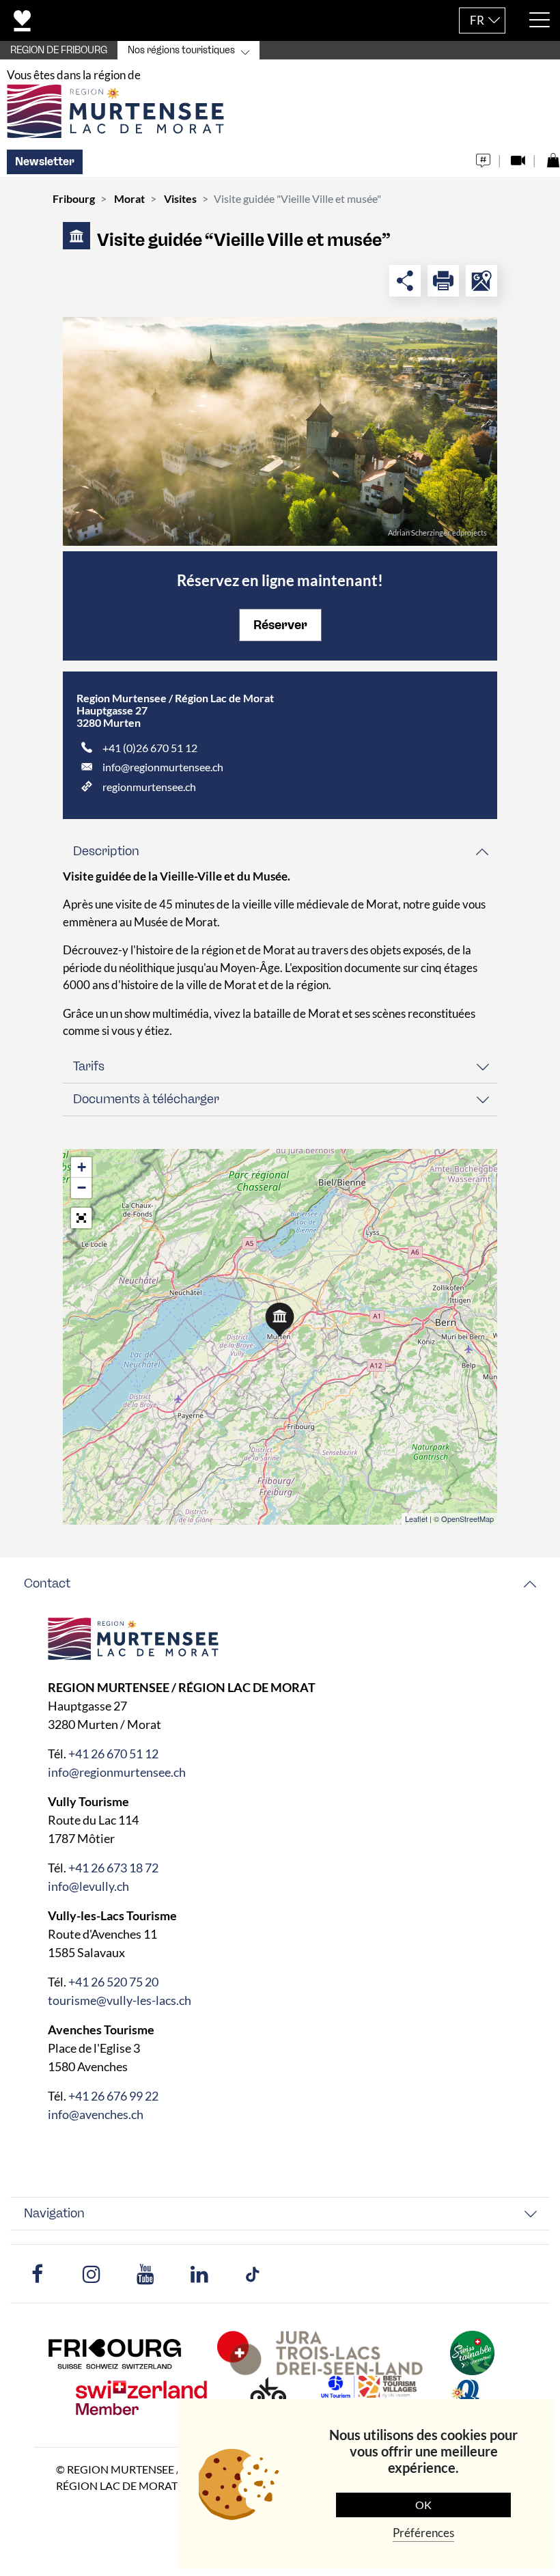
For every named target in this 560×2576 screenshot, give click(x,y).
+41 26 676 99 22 (113, 2096)
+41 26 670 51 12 (113, 1754)
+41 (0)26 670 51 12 (150, 748)
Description (106, 851)
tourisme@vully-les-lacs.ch (120, 2000)
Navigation (54, 2213)
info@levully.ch (88, 1886)
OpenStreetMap (467, 1519)
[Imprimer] (443, 281)
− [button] (82, 1188)
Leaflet (416, 1519)
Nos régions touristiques (181, 50)
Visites (180, 198)
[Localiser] (481, 281)
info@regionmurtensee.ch (163, 767)
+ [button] (82, 1167)
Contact (47, 1583)
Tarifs (89, 1066)
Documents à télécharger (146, 1099)
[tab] (280, 851)
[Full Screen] (81, 1218)
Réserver (280, 625)
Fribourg (74, 198)
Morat (129, 198)
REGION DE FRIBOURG (59, 50)
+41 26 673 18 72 (113, 1868)
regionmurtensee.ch (149, 787)
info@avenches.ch (96, 2114)
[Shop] (553, 157)
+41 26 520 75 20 (113, 1982)
